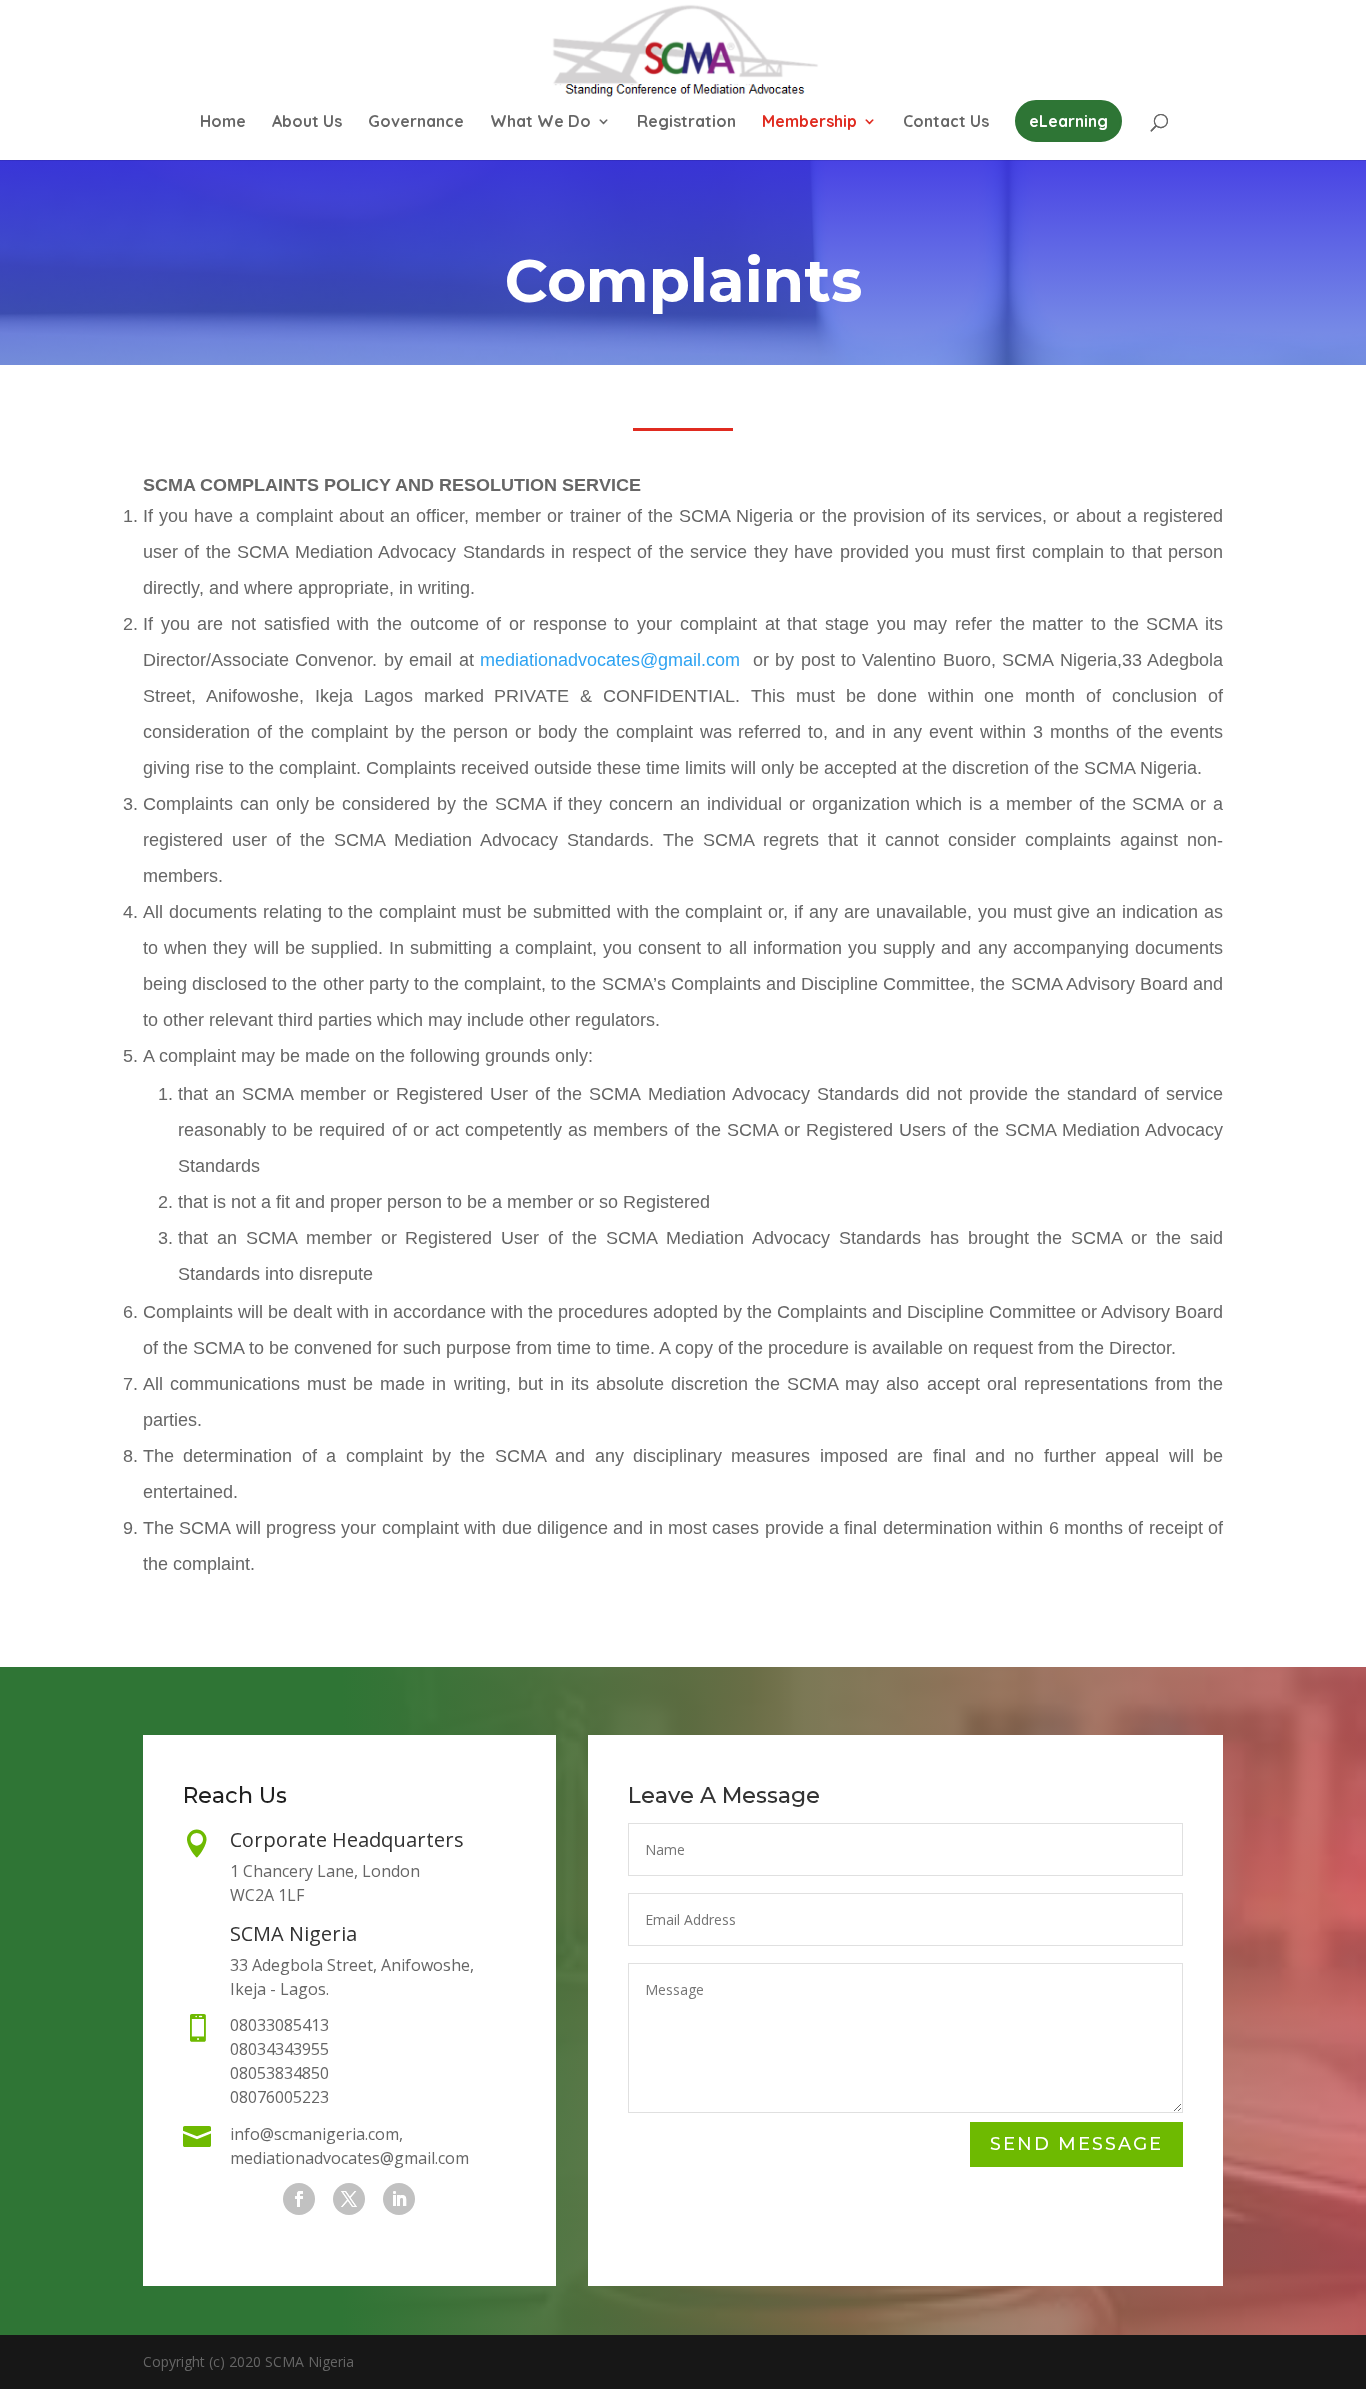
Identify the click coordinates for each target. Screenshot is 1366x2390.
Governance (416, 122)
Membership (809, 122)
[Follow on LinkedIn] (399, 2199)
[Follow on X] (349, 2199)
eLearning (1068, 121)
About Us (307, 122)
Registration (686, 122)
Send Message (1076, 2144)
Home (223, 122)
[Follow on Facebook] (299, 2199)
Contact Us (946, 122)
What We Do (540, 122)
